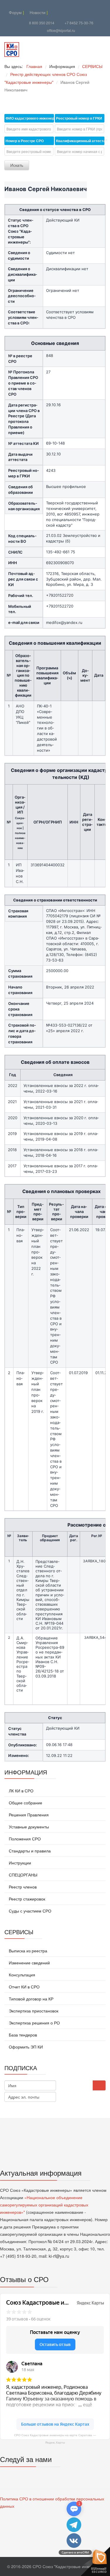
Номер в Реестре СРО (25, 141)
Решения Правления (28, 1815)
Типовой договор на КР (31, 1999)
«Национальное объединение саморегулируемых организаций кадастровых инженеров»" (44, 2205)
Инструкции (19, 1863)
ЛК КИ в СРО (21, 1791)
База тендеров (22, 2035)
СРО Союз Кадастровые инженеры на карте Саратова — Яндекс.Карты (55, 2439)
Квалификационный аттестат (80, 141)
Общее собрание (25, 1803)
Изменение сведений (29, 1963)
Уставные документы (28, 1827)
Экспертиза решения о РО (34, 2023)
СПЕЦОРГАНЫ (22, 1875)
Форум (15, 12)
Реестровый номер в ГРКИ (79, 118)
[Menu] (83, 50)
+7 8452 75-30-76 (79, 23)
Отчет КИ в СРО (24, 1987)
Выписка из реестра (27, 1951)
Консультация (21, 1975)
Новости (37, 12)
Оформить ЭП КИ (25, 2047)
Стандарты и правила (29, 1851)
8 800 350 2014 (42, 23)
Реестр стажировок (26, 1899)
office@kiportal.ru (61, 30)
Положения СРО (24, 1839)
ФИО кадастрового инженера (30, 118)
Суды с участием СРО (29, 1911)
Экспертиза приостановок (33, 2011)
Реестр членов (22, 1887)
